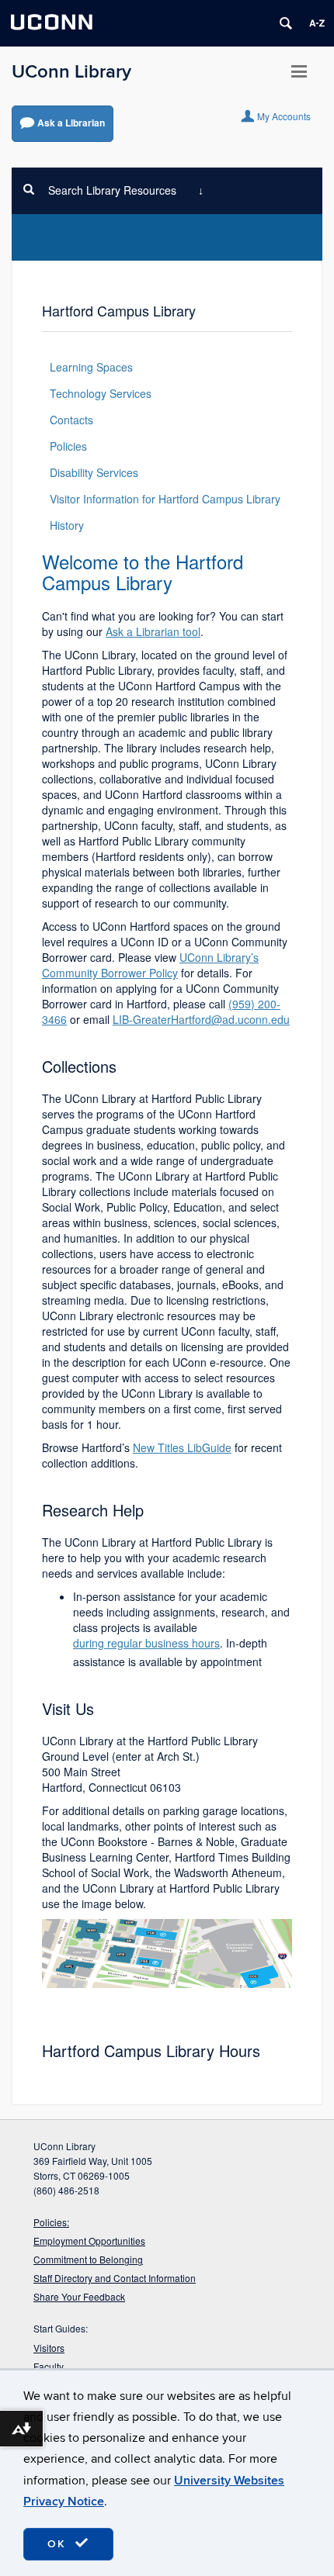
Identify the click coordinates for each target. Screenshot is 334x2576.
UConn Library (71, 72)
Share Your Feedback (79, 2296)
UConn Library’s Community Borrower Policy (150, 965)
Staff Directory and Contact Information (115, 2278)
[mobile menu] (299, 77)
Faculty (49, 2366)
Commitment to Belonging (88, 2259)
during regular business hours (146, 1643)
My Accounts (284, 115)
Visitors (49, 2348)
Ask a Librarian (71, 123)
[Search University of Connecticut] (286, 23)
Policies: (51, 2222)
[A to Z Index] (317, 23)
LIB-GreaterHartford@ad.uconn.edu (201, 1019)
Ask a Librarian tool (153, 631)
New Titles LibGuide (182, 1447)
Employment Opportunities (89, 2241)
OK (59, 2544)
